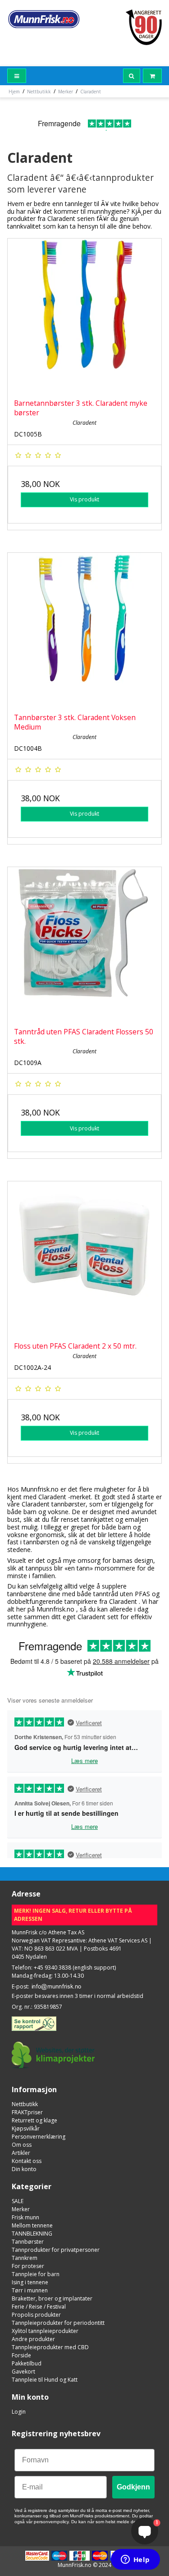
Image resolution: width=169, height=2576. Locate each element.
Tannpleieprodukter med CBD (50, 2347)
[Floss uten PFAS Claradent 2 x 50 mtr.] (84, 1258)
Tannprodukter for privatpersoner (56, 2250)
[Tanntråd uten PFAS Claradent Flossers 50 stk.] (84, 944)
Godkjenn (133, 2487)
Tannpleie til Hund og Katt (45, 2380)
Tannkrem (25, 2258)
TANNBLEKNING (32, 2234)
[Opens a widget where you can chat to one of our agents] (135, 2560)
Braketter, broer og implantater (52, 2298)
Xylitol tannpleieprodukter (45, 2331)
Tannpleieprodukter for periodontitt (58, 2323)
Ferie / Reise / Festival (39, 2307)
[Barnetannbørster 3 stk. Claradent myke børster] (84, 315)
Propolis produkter (36, 2315)
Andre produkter (33, 2339)
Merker (21, 2209)
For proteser (28, 2266)
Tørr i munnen (30, 2290)
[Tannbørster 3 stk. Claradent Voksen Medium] (84, 630)
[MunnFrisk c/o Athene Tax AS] (44, 19)
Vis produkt (84, 499)
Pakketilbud (27, 2363)
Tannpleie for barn (36, 2274)
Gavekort (23, 2372)
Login (19, 2412)
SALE (18, 2201)
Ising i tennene (30, 2282)
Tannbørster (28, 2242)
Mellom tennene (32, 2225)
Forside (21, 2355)
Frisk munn (25, 2217)
